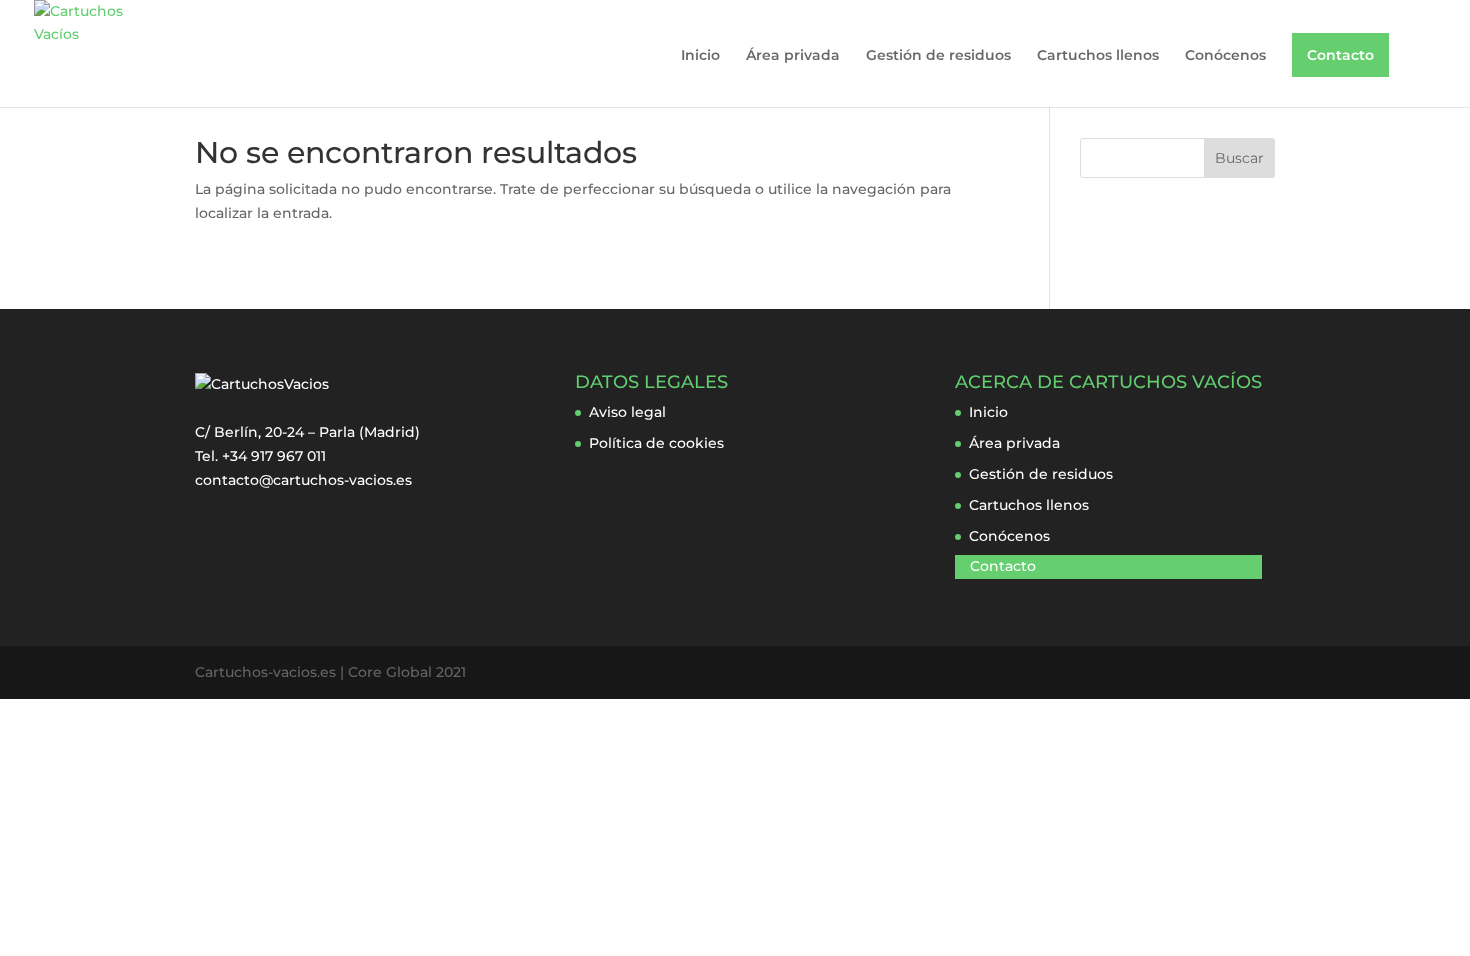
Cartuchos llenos (1098, 56)
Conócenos (1225, 56)
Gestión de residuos (938, 56)
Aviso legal (627, 412)
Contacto (1340, 55)
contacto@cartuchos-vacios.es (303, 480)
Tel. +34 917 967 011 (260, 456)
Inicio (700, 56)
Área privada (793, 56)
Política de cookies (656, 443)
